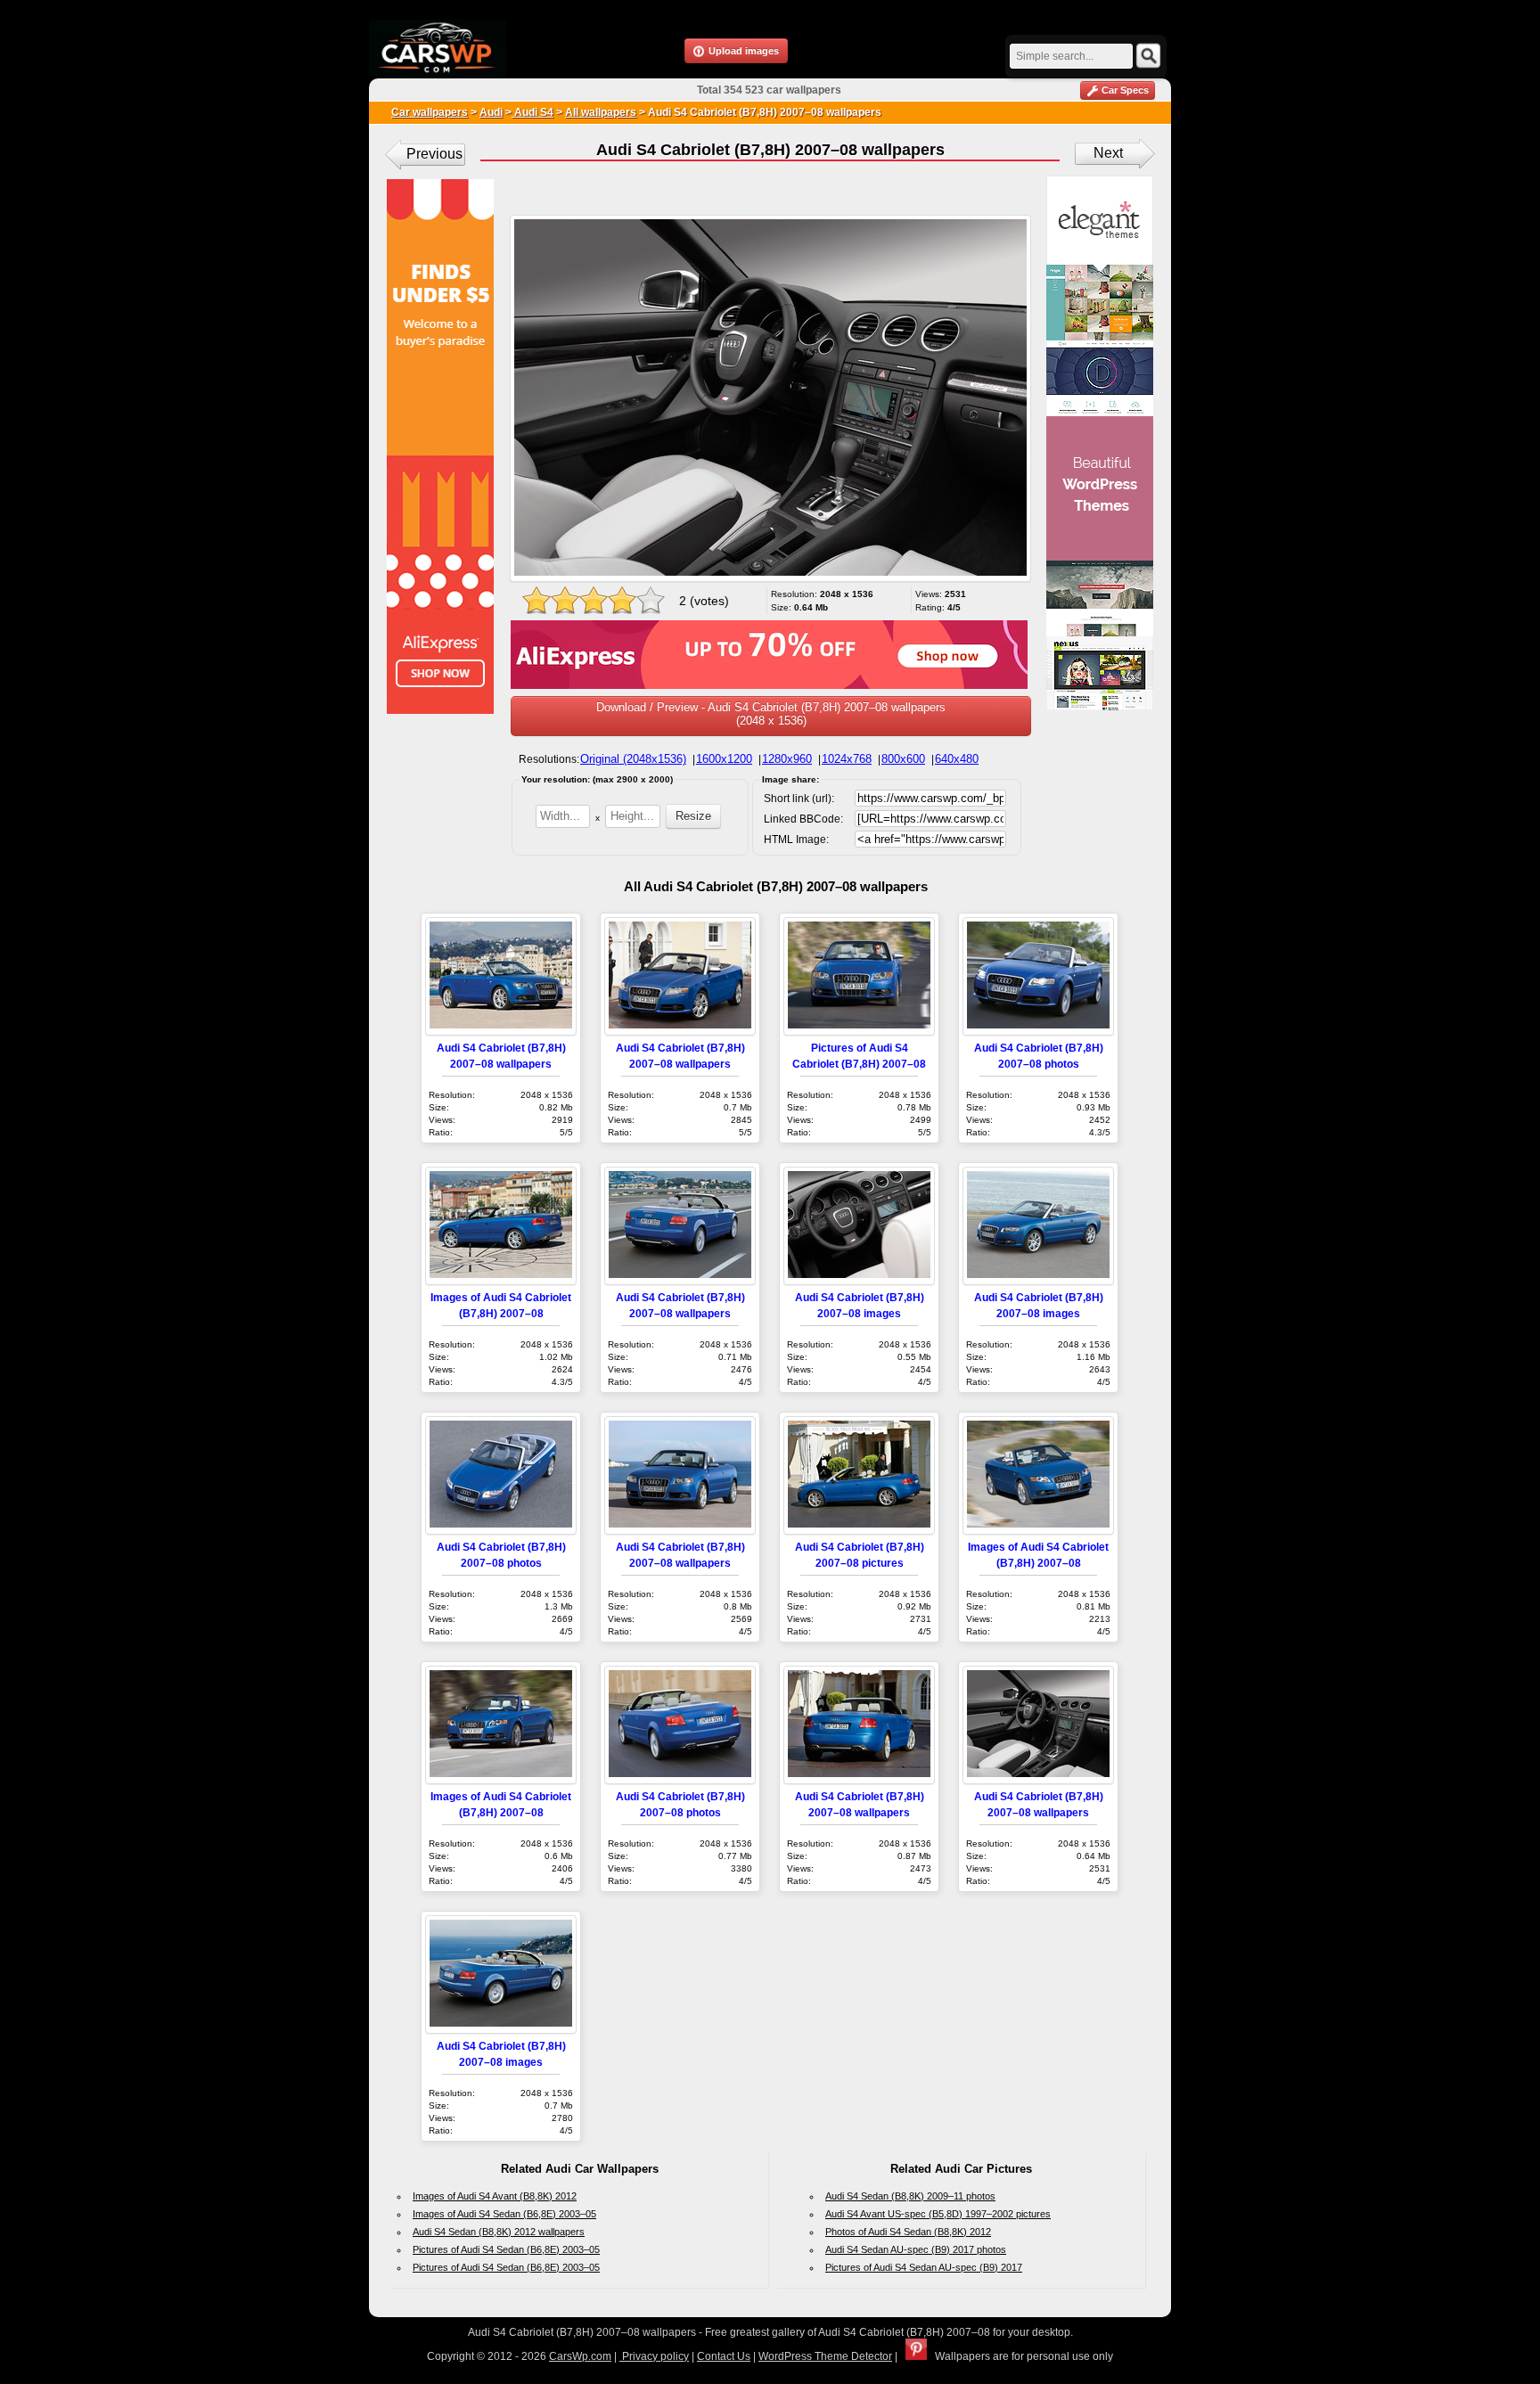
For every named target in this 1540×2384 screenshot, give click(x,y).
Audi (491, 112)
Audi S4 (532, 112)
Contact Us (724, 2356)
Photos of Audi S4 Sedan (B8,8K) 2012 (908, 2232)
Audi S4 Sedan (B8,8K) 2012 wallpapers (499, 2232)
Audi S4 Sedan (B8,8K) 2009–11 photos (910, 2196)
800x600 (903, 759)
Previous (434, 154)
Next (1108, 153)
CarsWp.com (580, 2356)
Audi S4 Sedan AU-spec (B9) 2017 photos (916, 2249)
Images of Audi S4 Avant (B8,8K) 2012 (495, 2196)
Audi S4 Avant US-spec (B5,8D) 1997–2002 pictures (938, 2214)
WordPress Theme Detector (825, 2356)
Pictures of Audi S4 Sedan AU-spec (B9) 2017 (924, 2267)
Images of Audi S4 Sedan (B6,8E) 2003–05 (504, 2214)
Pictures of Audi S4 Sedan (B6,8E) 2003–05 (506, 2249)
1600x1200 (724, 759)
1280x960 (787, 759)
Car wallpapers (430, 112)
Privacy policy (654, 2356)
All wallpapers (601, 112)
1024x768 (847, 759)
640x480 (957, 759)
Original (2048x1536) (633, 759)
